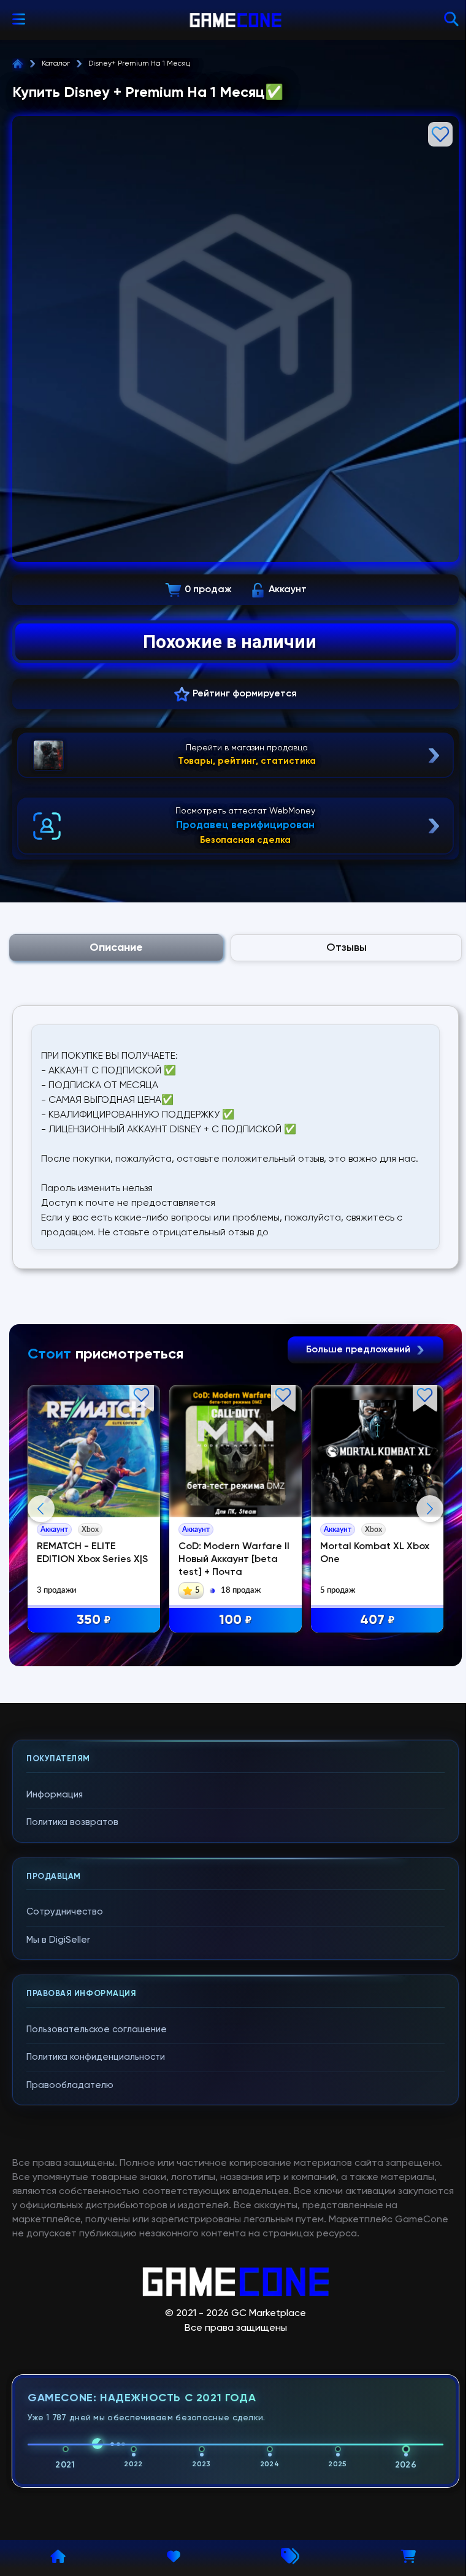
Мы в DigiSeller (58, 1940)
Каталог (56, 64)
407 (377, 1620)
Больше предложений (359, 1350)
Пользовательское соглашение (97, 2029)
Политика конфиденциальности (96, 2057)
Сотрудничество (65, 1912)
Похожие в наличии (230, 642)
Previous (41, 1509)
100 (235, 1620)
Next (430, 1509)
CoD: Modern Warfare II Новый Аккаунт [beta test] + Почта (234, 1560)
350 (94, 1620)
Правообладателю (70, 2085)
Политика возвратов (72, 1822)
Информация (55, 1795)
